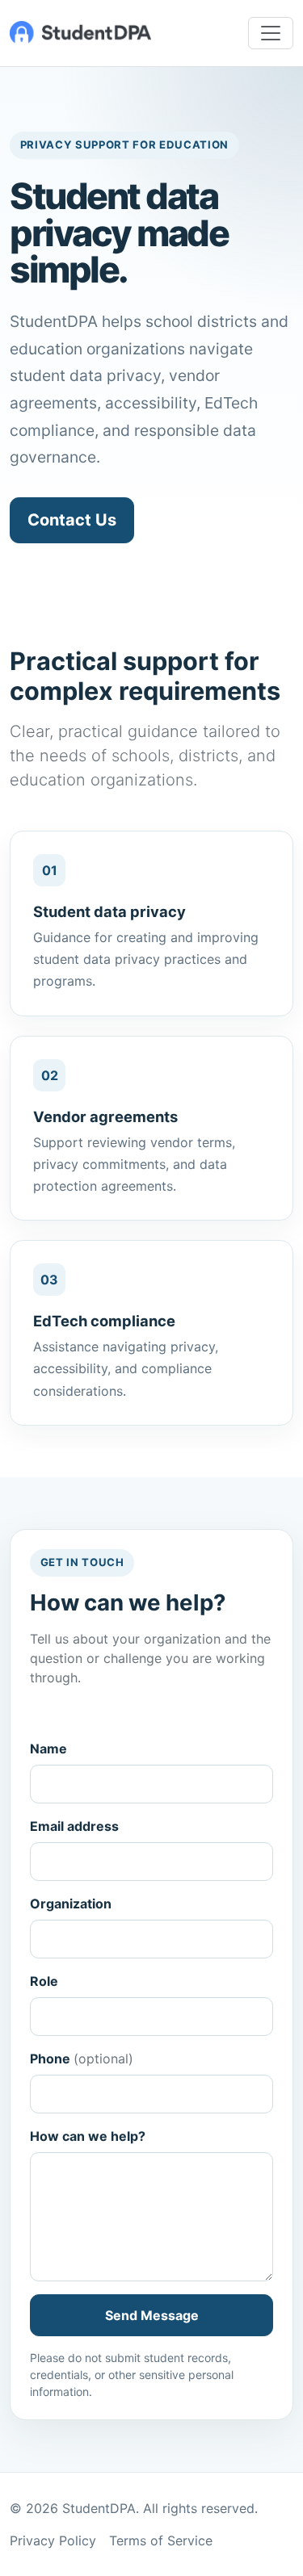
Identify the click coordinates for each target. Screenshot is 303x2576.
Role (44, 1981)
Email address (74, 1826)
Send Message (152, 2315)
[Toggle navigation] (271, 33)
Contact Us (72, 520)
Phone (82, 2059)
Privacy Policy (53, 2540)
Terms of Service (161, 2540)
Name (48, 1749)
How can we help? (88, 2136)
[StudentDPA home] (80, 33)
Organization (71, 1904)
